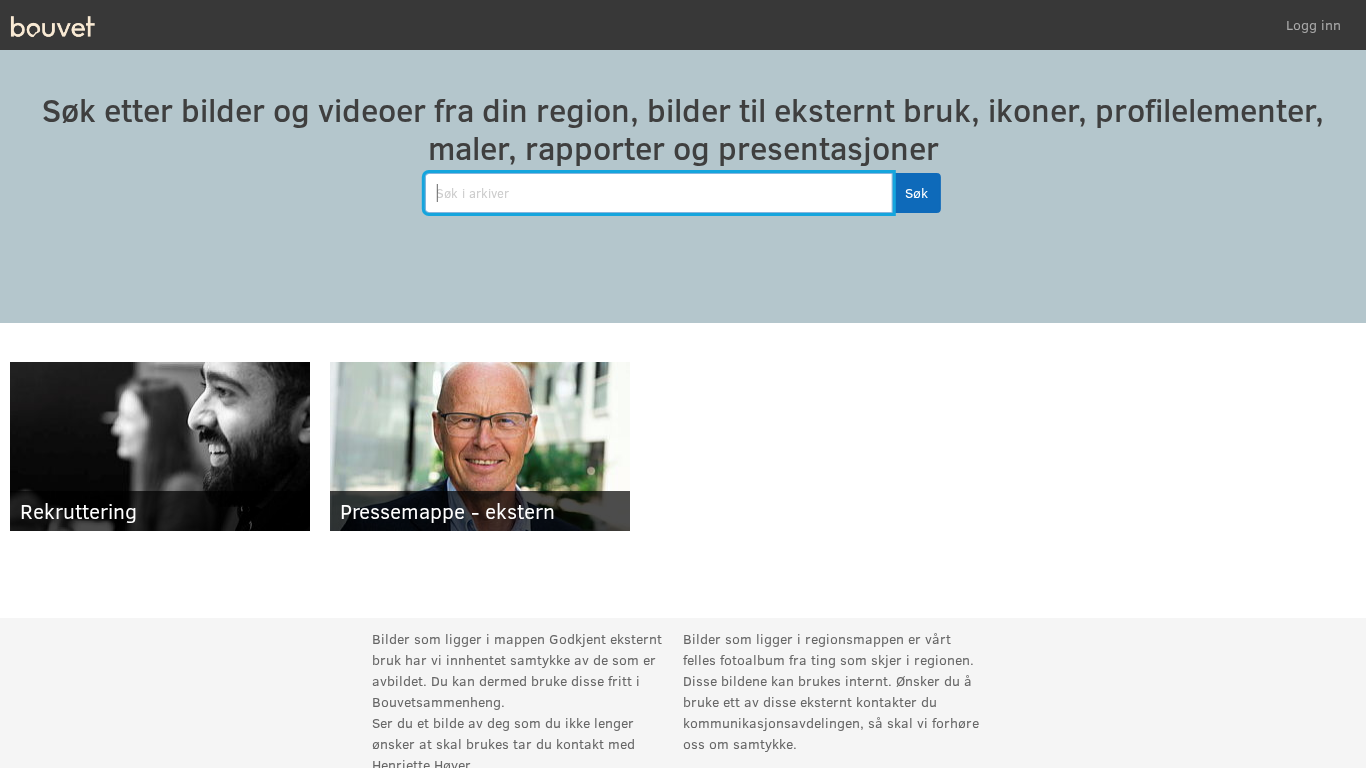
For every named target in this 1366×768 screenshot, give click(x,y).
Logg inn (1313, 24)
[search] (659, 193)
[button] (916, 193)
